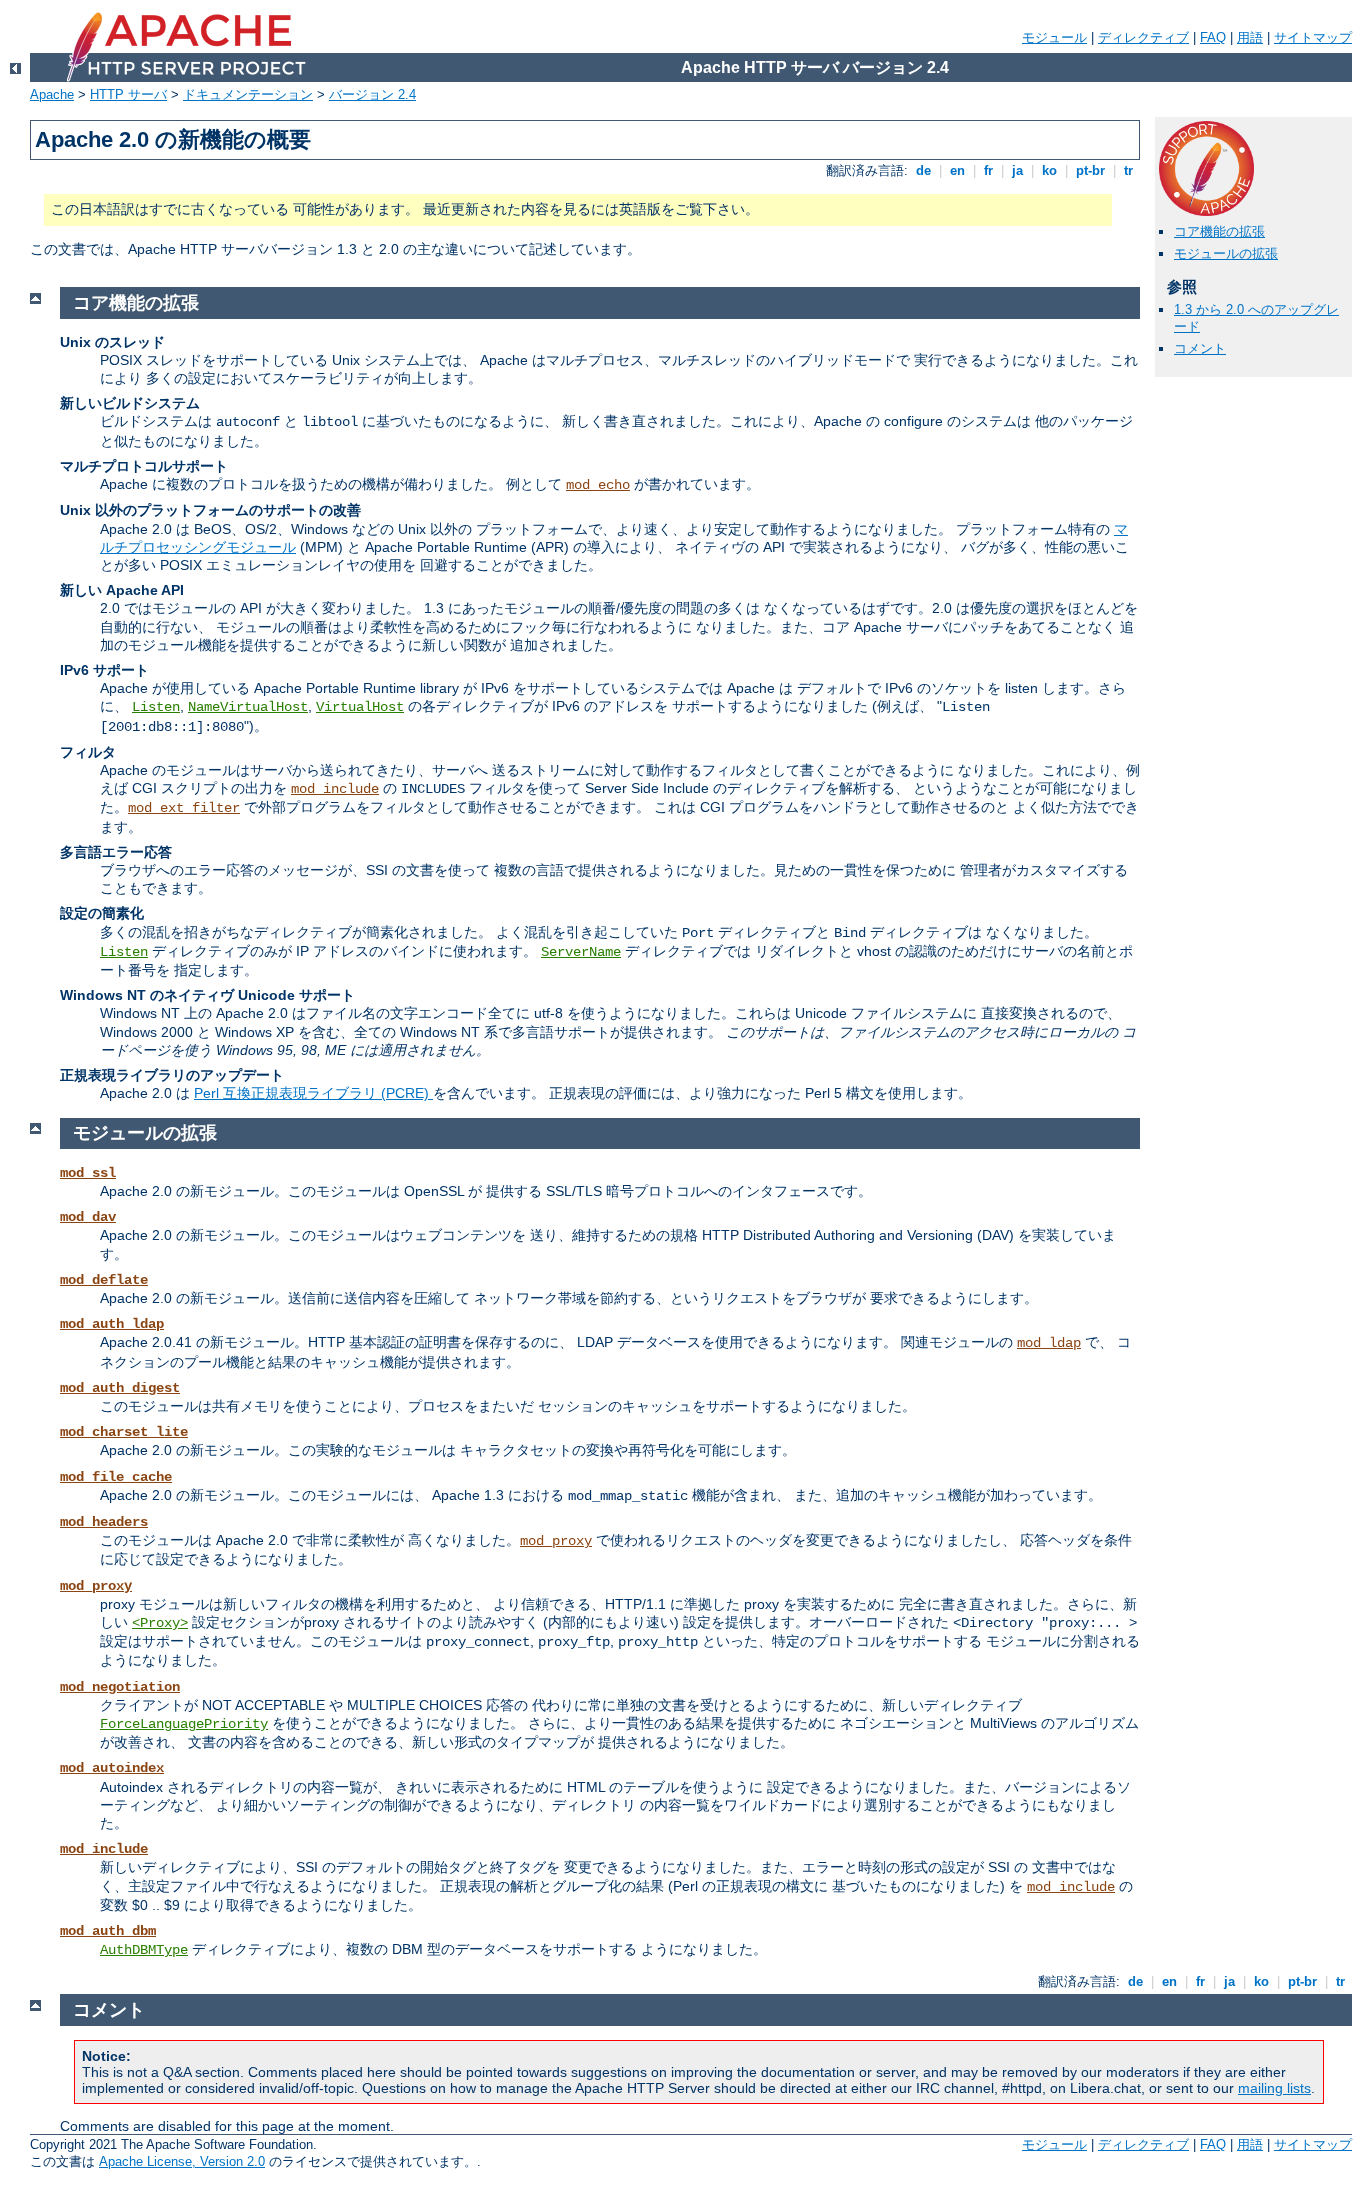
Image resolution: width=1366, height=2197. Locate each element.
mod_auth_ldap (112, 1324)
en (957, 170)
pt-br (1090, 170)
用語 (1250, 37)
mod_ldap (1049, 1343)
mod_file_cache (116, 1477)
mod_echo (598, 485)
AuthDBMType (144, 1950)
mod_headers (104, 1522)
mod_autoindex (112, 1768)
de (923, 170)
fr (988, 170)
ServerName (581, 952)
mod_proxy (556, 1541)
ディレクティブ (1143, 37)
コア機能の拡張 (1219, 231)
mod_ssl (88, 1173)
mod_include (335, 789)
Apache (52, 94)
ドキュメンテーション (248, 94)
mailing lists (1274, 2088)
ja (1017, 170)
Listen (156, 707)
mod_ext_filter (184, 808)
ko (1049, 170)
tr (1128, 170)
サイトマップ (1313, 37)
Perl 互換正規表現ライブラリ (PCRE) (313, 1093)
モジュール (1054, 37)
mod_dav (88, 1217)
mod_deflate (104, 1280)
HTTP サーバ (128, 94)
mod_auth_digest (120, 1388)
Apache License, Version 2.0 (182, 2161)
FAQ (1213, 37)
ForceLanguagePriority (184, 1724)
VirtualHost (360, 707)
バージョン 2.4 (372, 94)
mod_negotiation (120, 1687)
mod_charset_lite (124, 1432)
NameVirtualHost (248, 707)
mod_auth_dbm (108, 1931)
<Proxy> (160, 1623)
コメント (1200, 348)
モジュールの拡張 (1226, 253)
